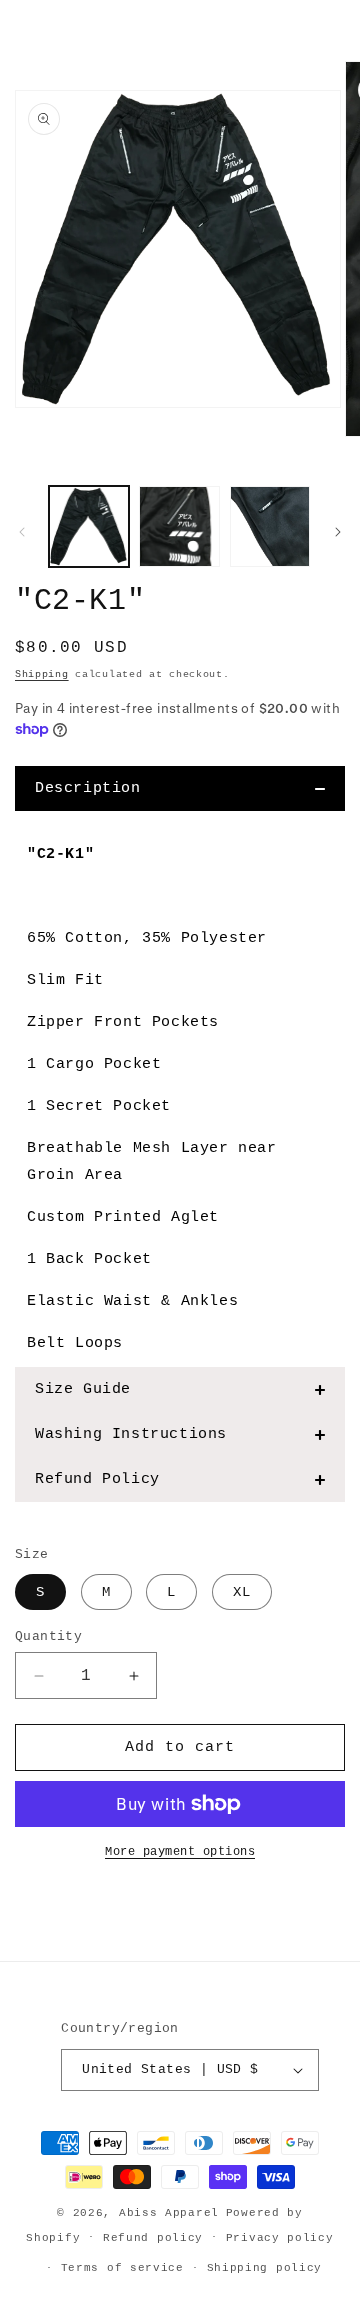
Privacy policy (280, 2238)
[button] (180, 788)
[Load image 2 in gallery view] (179, 526)
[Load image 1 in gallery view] (89, 526)
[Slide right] (338, 532)
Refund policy (153, 2238)
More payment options (180, 1852)
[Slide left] (22, 532)
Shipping (42, 674)
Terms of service (122, 2268)
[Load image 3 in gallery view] (270, 526)
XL (242, 1592)
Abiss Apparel (169, 2213)
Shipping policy (265, 2268)
